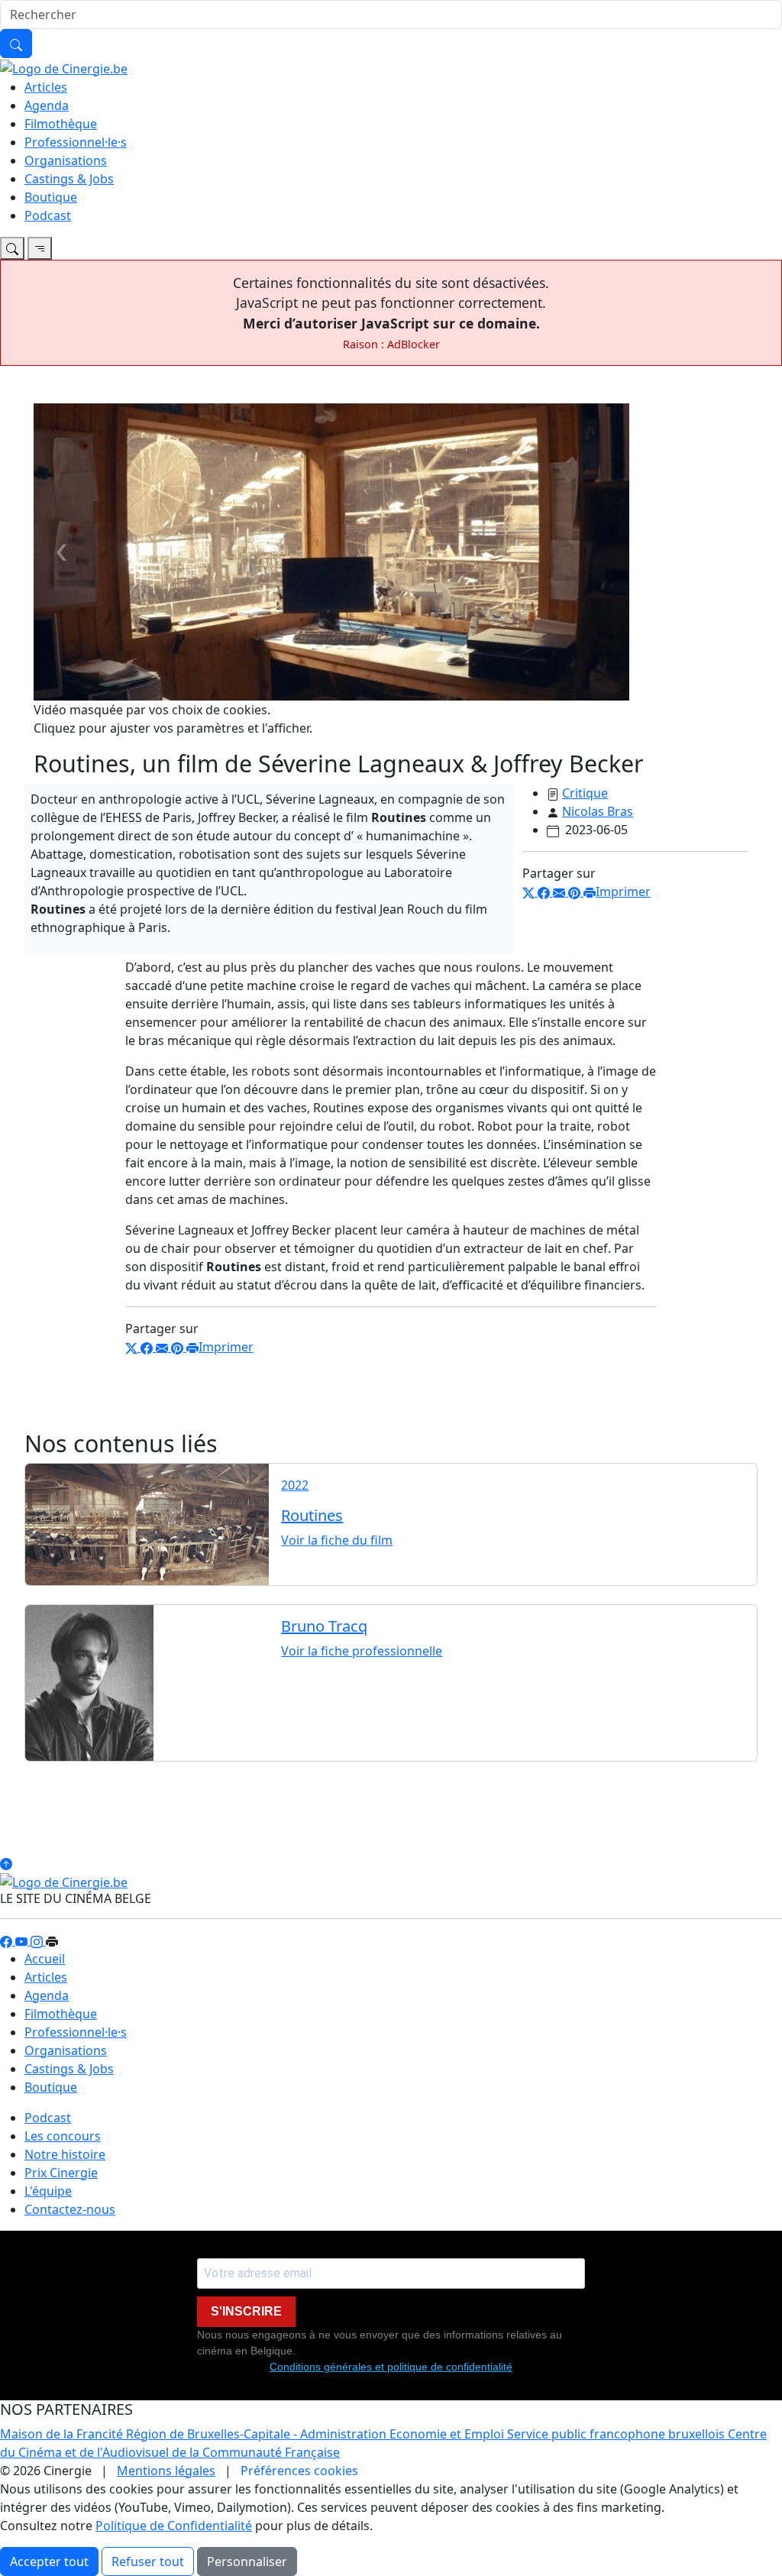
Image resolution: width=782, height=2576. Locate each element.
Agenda (47, 105)
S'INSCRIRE (246, 2311)
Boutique (51, 197)
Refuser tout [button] (148, 2561)
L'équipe (48, 2191)
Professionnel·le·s (76, 142)
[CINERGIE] (64, 67)
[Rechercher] (16, 44)
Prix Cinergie (61, 2173)
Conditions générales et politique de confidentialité (391, 2367)
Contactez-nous (70, 2209)
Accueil (45, 1959)
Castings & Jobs (69, 179)
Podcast (48, 215)
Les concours (63, 2136)
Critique (585, 793)
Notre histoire (65, 2154)
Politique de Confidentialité (174, 2526)
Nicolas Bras (598, 811)
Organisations (66, 160)
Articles (46, 87)
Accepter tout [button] (49, 2561)
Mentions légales (166, 2471)
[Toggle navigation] (12, 248)
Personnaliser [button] (247, 2561)
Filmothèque (61, 124)
